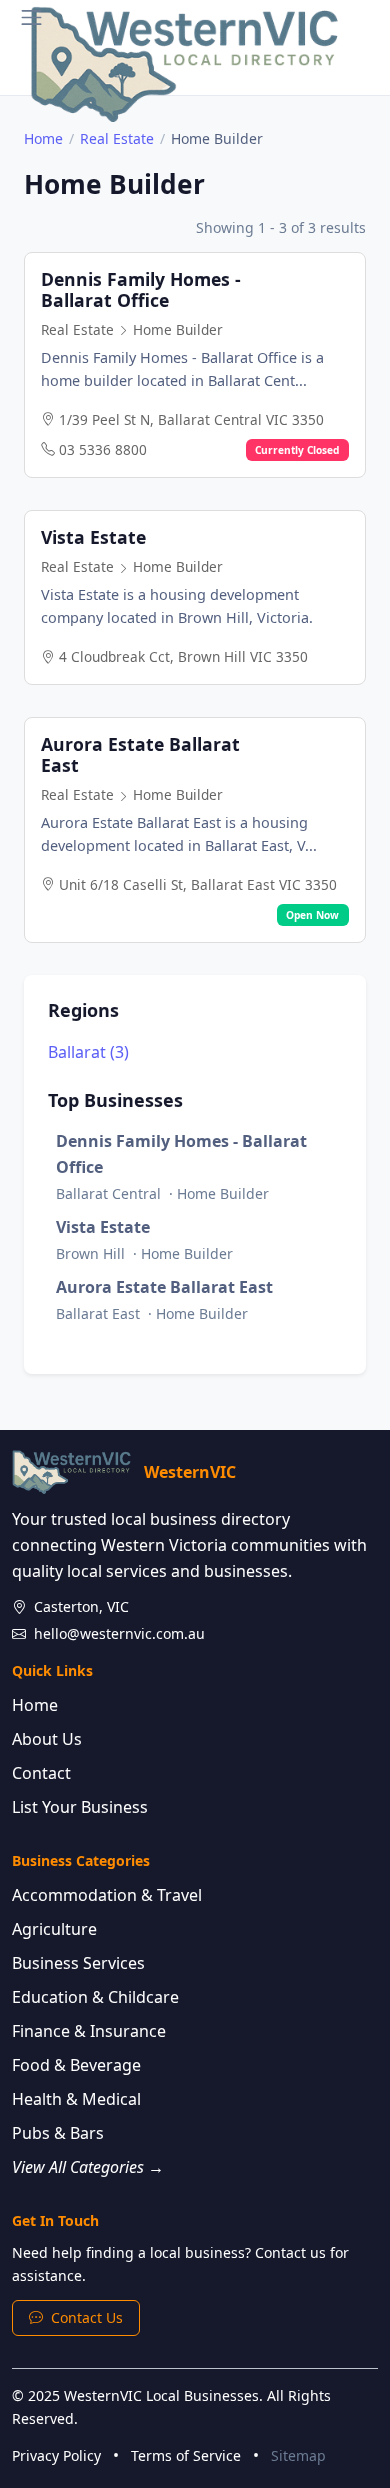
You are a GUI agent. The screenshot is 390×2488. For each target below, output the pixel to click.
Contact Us (87, 2317)
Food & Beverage (76, 2065)
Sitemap (298, 2455)
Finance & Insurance (89, 2031)
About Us (47, 1739)
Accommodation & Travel (107, 1895)
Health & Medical (76, 2099)
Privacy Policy (56, 2455)
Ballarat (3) (88, 1052)
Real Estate (117, 138)
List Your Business (80, 1807)
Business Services (78, 1963)
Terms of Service (186, 2455)
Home (43, 138)
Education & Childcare (95, 1997)
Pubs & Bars (58, 2133)
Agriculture (54, 1929)
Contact (41, 1773)
